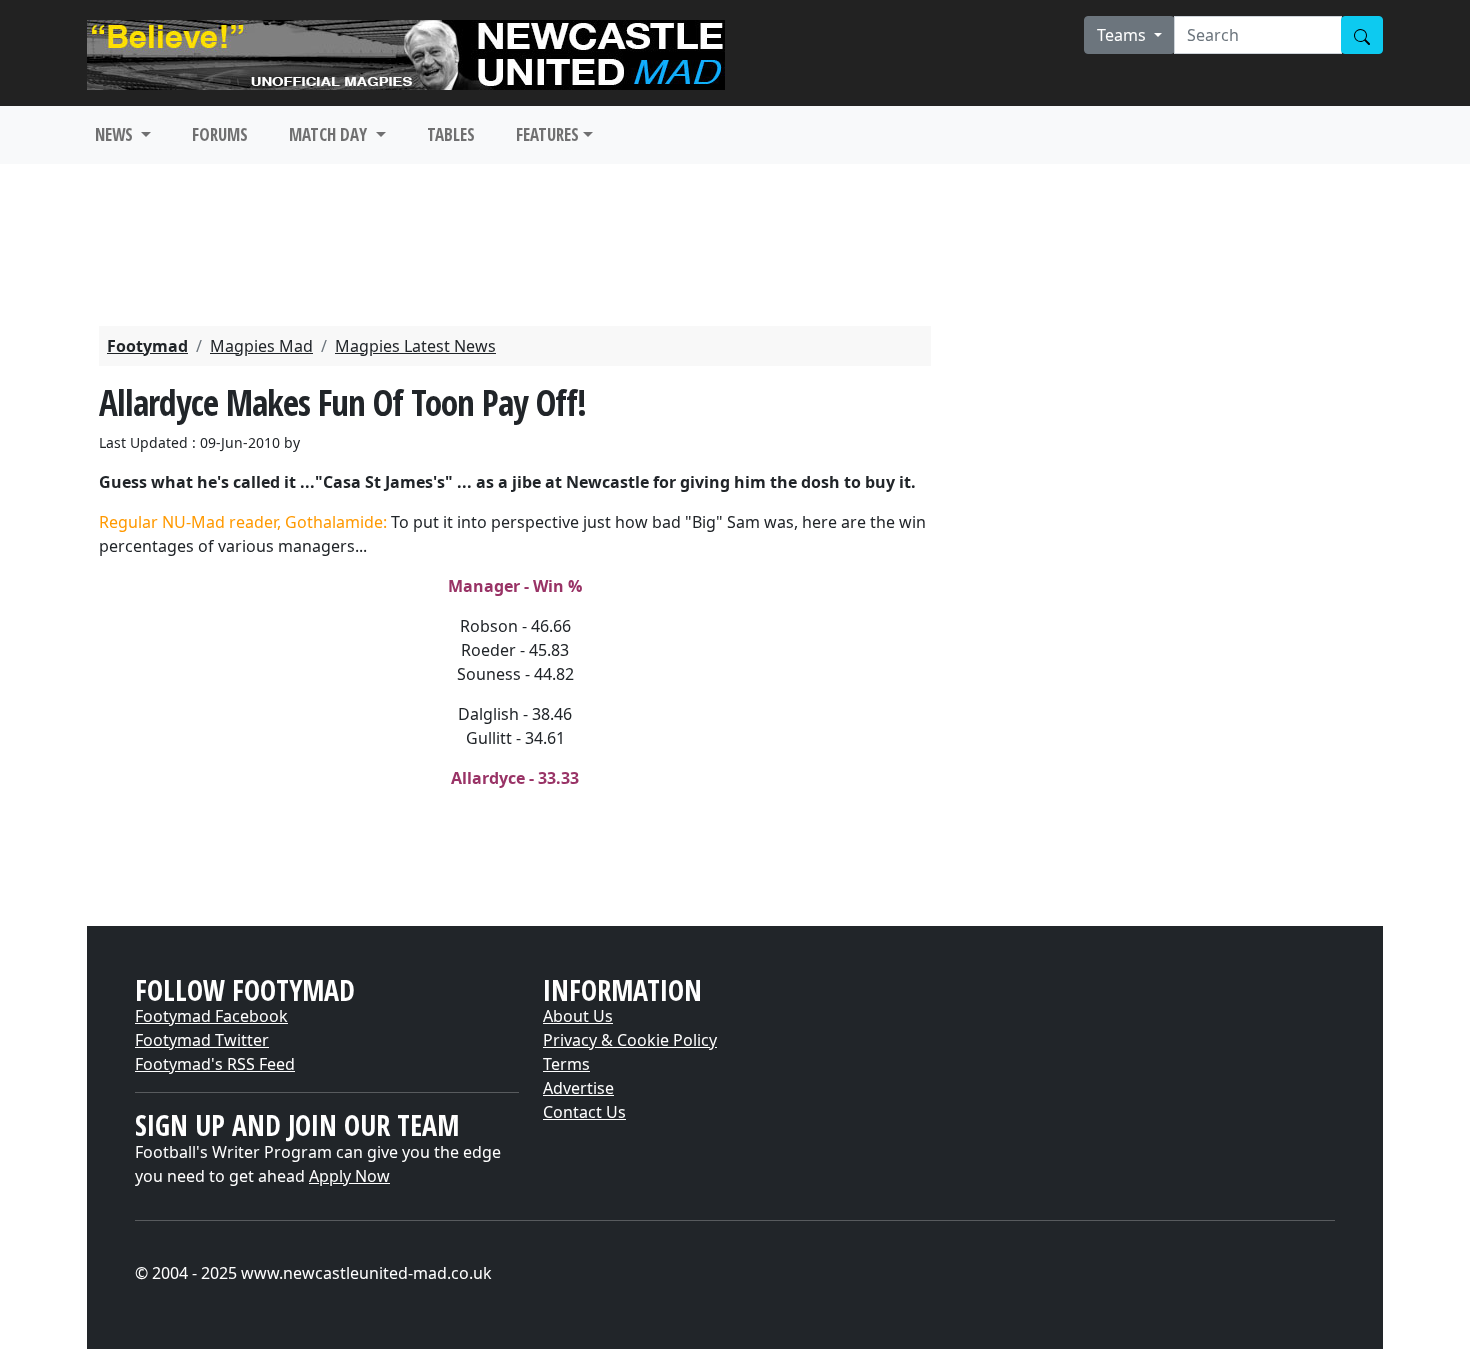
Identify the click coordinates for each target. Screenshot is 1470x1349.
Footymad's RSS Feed (215, 1064)
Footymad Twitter (202, 1040)
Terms (566, 1064)
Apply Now (349, 1176)
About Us (578, 1016)
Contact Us (584, 1112)
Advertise (578, 1088)
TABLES (451, 134)
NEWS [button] (116, 134)
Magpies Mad (261, 346)
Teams (1123, 35)
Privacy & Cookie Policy (630, 1040)
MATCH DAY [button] (330, 134)
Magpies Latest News (415, 346)
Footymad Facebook (211, 1016)
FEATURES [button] (547, 134)
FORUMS (220, 134)
